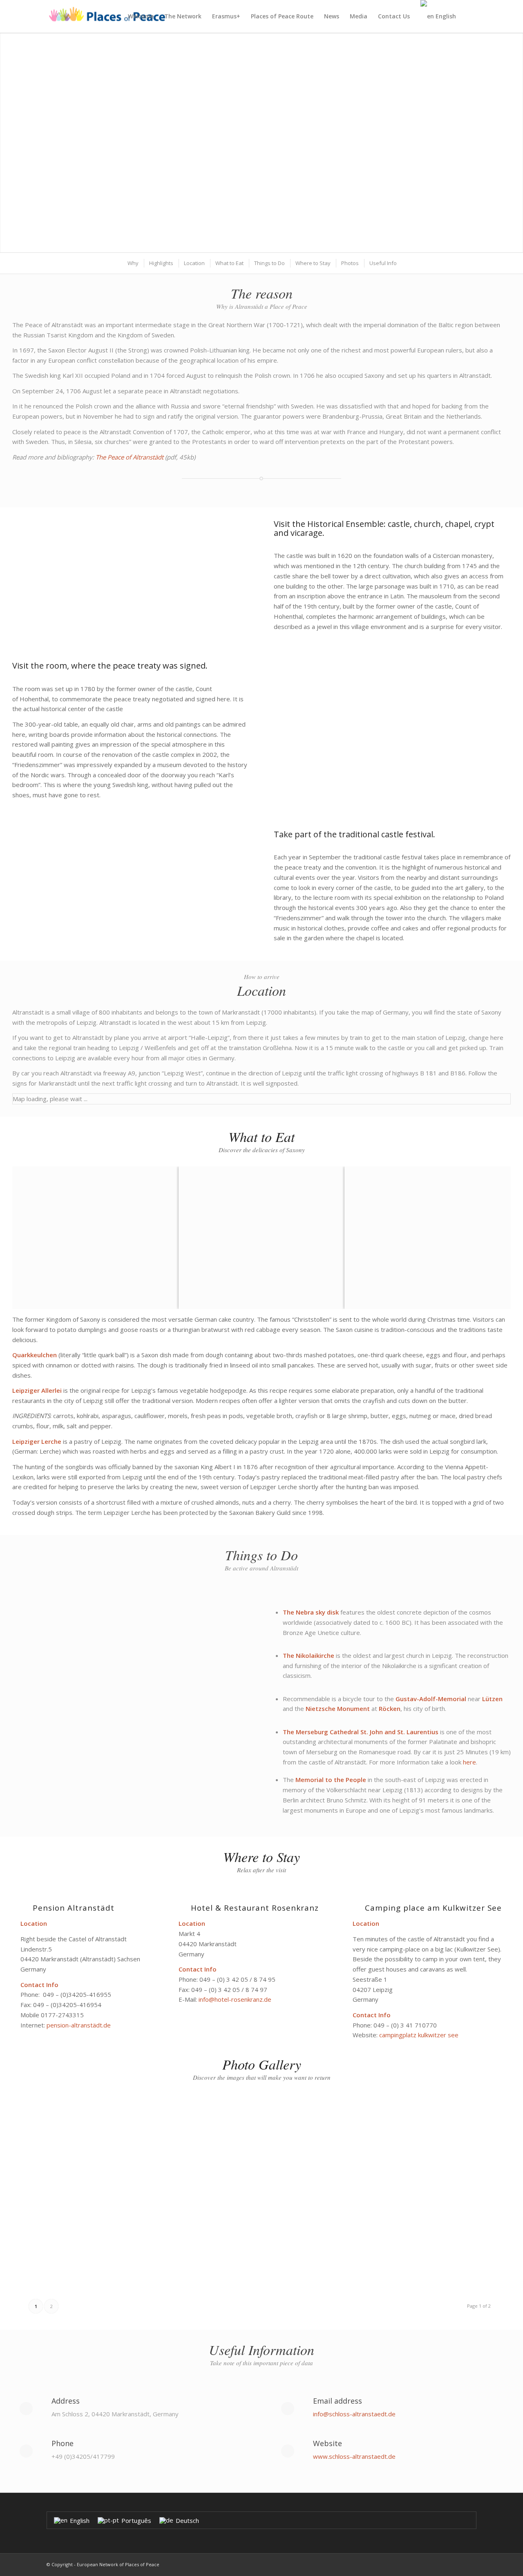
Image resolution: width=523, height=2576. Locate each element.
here (469, 1762)
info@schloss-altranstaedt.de (354, 2414)
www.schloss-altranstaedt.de (354, 2456)
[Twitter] (458, 2564)
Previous (18, 143)
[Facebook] (470, 2564)
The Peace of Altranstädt (130, 457)
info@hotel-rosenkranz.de (235, 1999)
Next (505, 143)
